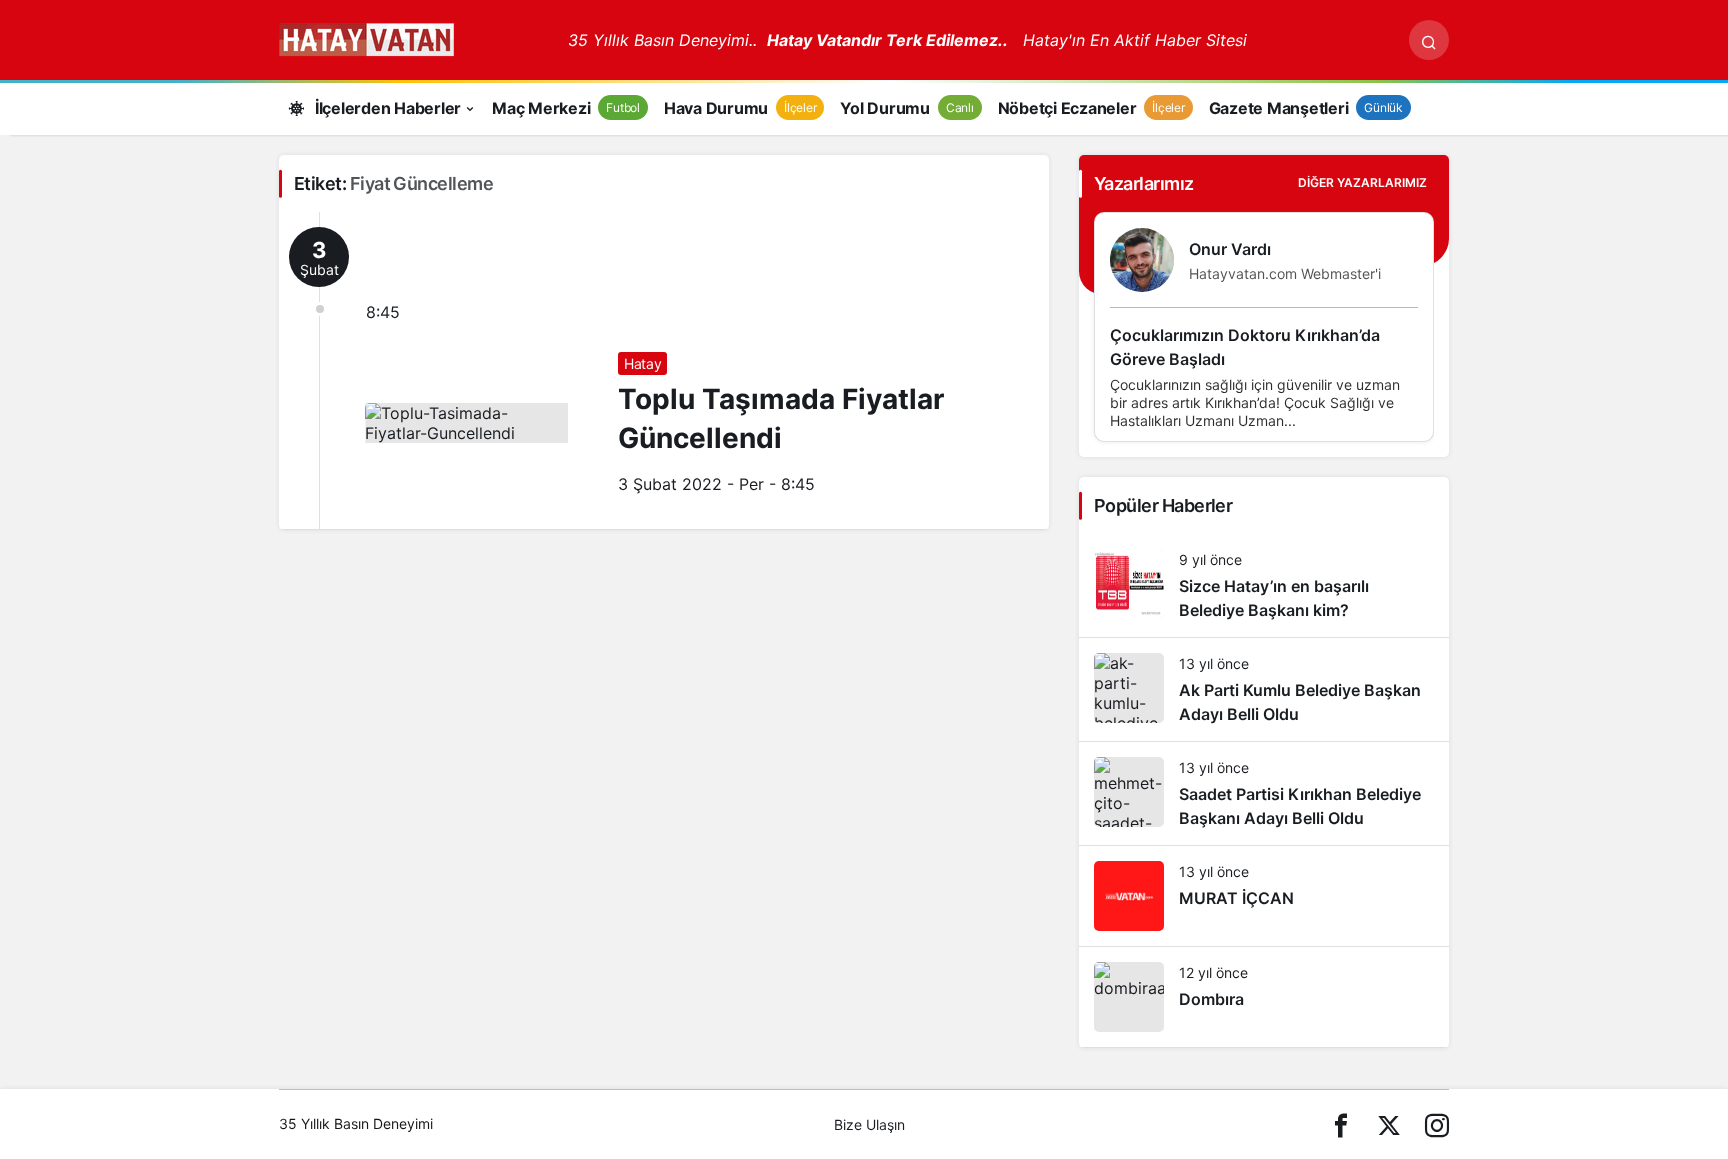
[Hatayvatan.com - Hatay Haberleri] (416, 38)
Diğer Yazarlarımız (1362, 182)
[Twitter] (1389, 1124)
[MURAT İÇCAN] (1264, 896)
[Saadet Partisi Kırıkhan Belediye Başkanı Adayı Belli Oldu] (1264, 793)
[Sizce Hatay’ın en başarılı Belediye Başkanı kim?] (1264, 585)
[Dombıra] (1264, 997)
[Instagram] (1437, 1124)
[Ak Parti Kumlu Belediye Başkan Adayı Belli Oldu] (1264, 689)
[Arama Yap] (1429, 40)
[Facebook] (1341, 1124)
